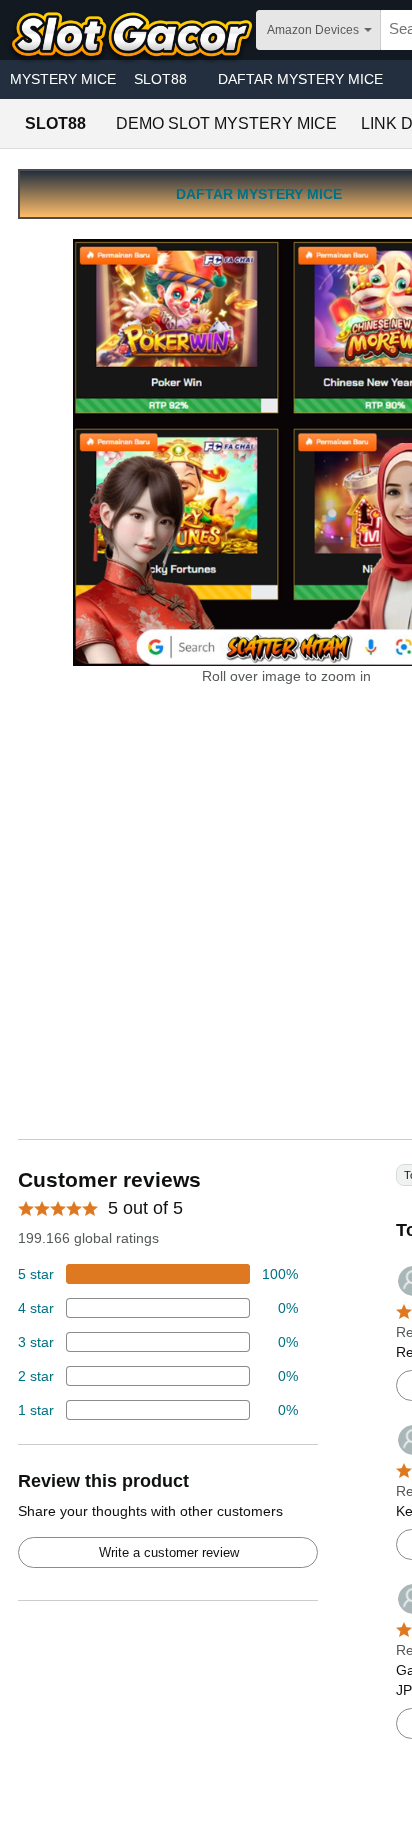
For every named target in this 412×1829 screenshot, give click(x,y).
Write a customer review (169, 1552)
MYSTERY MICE (63, 79)
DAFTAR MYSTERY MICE (300, 79)
